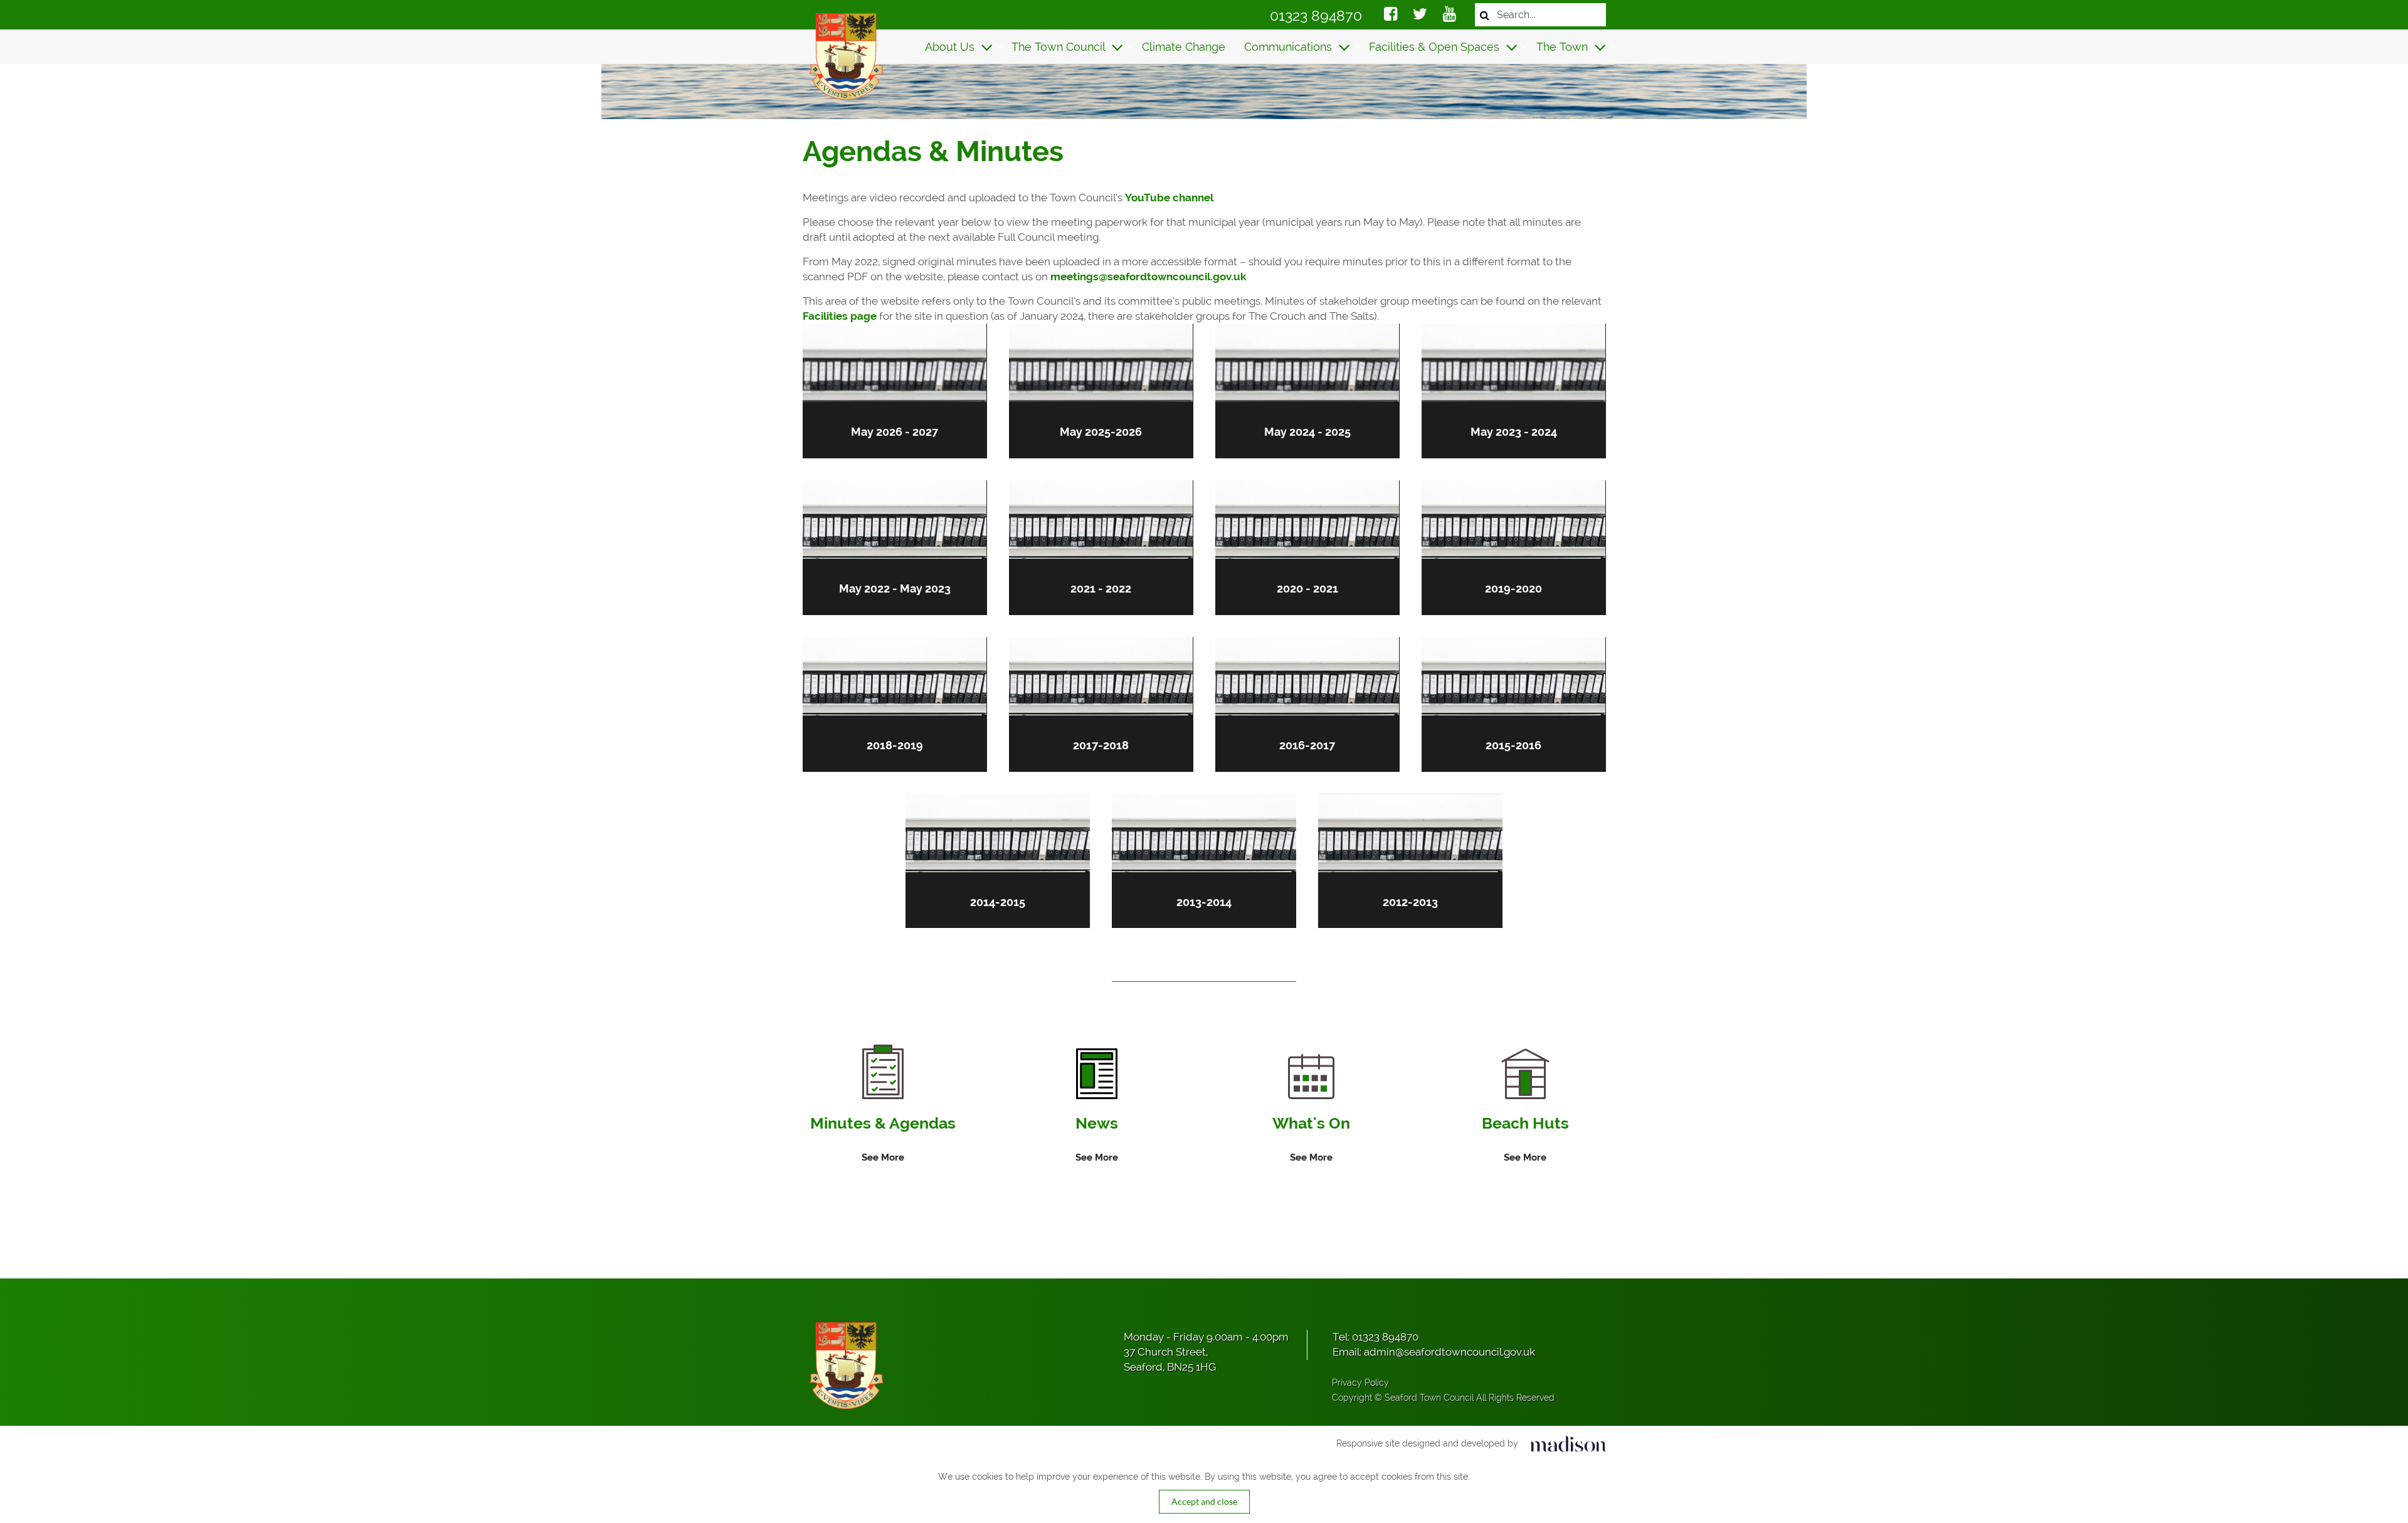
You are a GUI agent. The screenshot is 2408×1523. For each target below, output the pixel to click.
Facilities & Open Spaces (1436, 47)
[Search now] (1485, 15)
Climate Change (1184, 47)
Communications (1290, 47)
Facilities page (840, 316)
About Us (951, 47)
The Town (1564, 47)
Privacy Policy (1360, 1383)
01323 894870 (1316, 15)
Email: (1434, 1352)
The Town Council (1060, 47)
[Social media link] (1391, 16)
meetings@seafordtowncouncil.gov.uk (1148, 277)
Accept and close (1204, 1501)
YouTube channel (1169, 198)
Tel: (1376, 1337)
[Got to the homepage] (845, 56)
